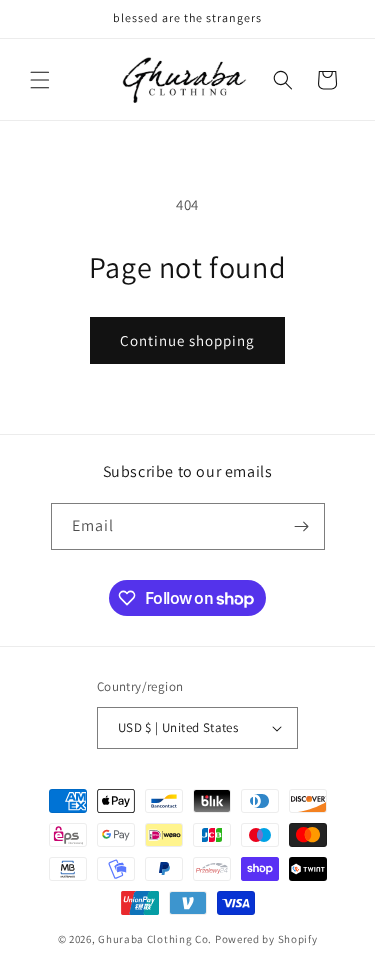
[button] (40, 80)
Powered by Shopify (266, 939)
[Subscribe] (302, 526)
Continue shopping (187, 340)
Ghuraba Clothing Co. (156, 939)
